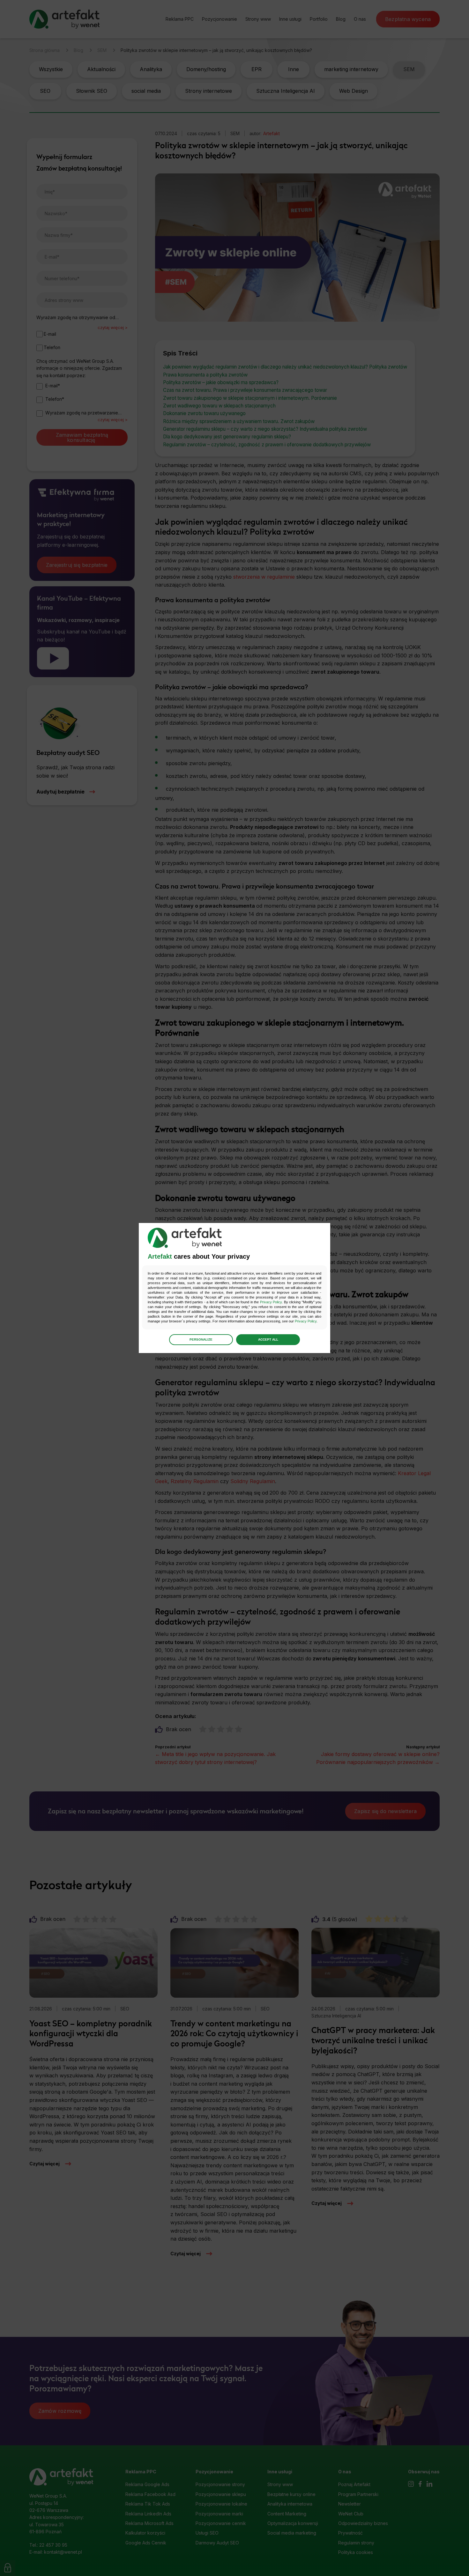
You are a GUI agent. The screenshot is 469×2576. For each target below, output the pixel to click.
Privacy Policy (271, 1302)
